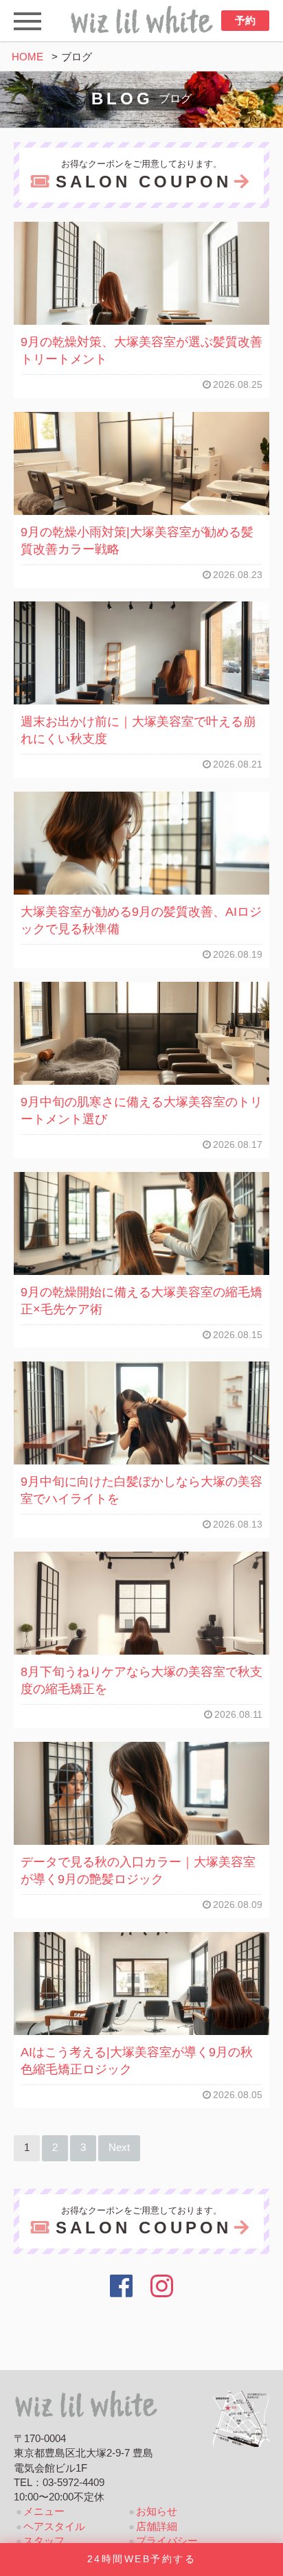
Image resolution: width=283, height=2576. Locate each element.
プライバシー (167, 2541)
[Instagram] (162, 2286)
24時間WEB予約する (141, 2559)
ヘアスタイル (54, 2527)
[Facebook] (121, 2286)
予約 (245, 21)
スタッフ (44, 2541)
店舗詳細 (157, 2527)
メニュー (44, 2511)
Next (119, 2148)
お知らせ (157, 2511)
